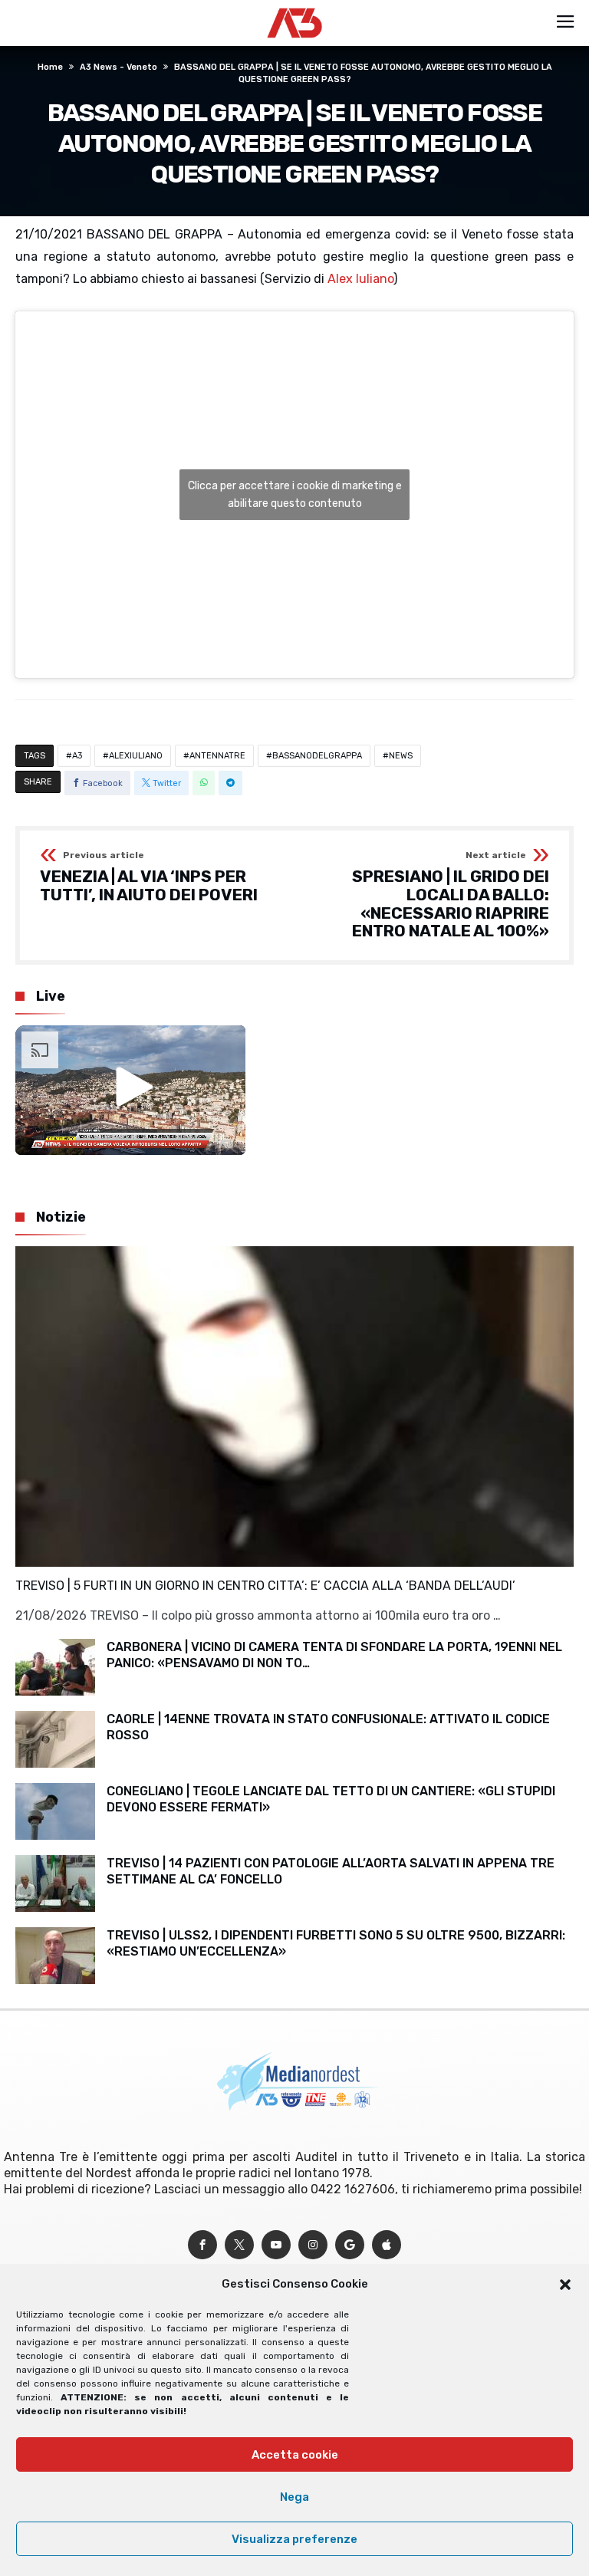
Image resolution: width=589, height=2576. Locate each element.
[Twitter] (239, 2245)
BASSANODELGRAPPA (317, 756)
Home (50, 67)
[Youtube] (276, 2245)
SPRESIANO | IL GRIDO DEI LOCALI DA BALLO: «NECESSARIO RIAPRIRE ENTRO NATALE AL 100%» (451, 895)
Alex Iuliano (360, 279)
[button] (565, 2285)
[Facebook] (202, 2245)
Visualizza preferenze (294, 2539)
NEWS (401, 756)
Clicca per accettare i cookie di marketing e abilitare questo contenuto (295, 495)
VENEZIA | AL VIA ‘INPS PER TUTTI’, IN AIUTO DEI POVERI (149, 877)
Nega (294, 2497)
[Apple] (387, 2245)
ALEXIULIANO (136, 756)
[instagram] (313, 2245)
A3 (77, 756)
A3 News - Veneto (118, 67)
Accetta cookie (295, 2455)
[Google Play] (350, 2245)
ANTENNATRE (217, 756)
